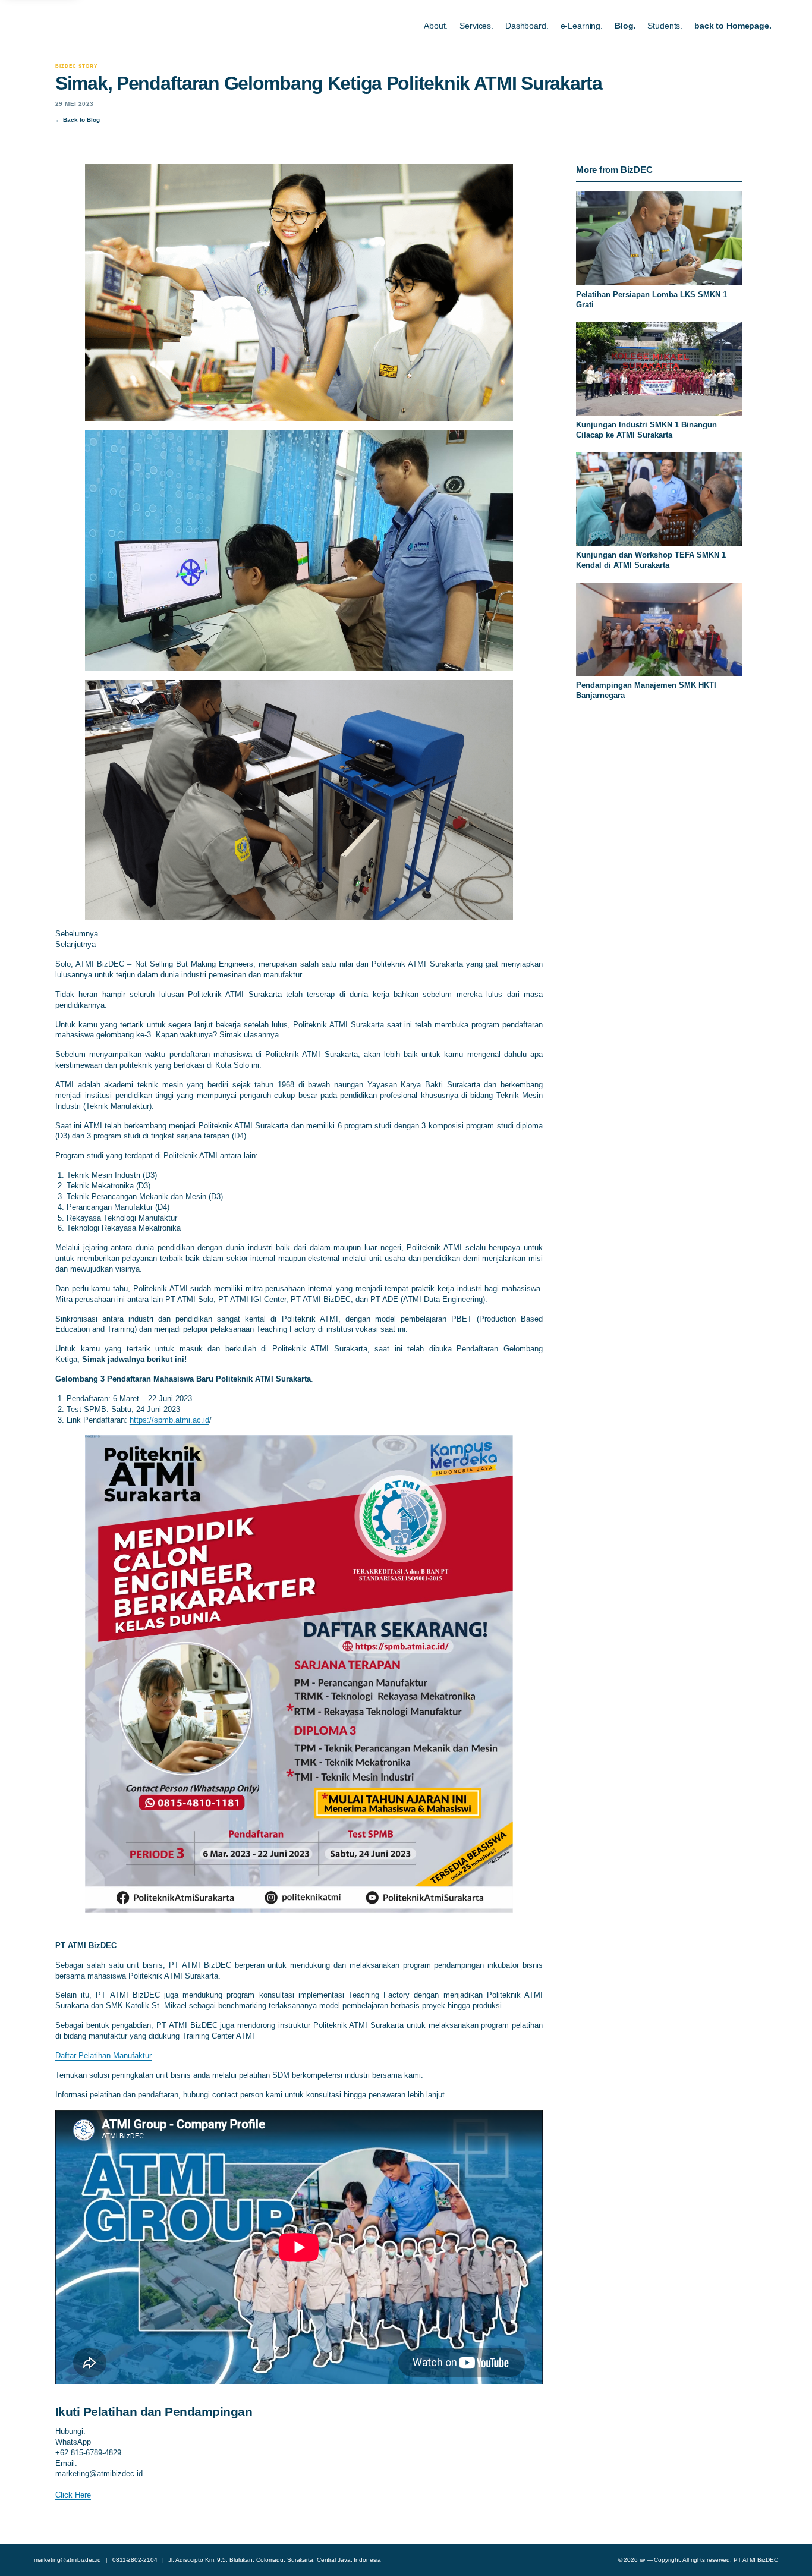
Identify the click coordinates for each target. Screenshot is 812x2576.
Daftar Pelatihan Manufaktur (103, 2056)
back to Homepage (732, 26)
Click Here (73, 2495)
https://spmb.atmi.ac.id (169, 1420)
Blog (624, 26)
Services (475, 26)
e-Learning (581, 26)
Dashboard (526, 26)
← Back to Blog (78, 120)
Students (664, 26)
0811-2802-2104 (135, 2560)
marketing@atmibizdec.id (67, 2560)
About (435, 26)
